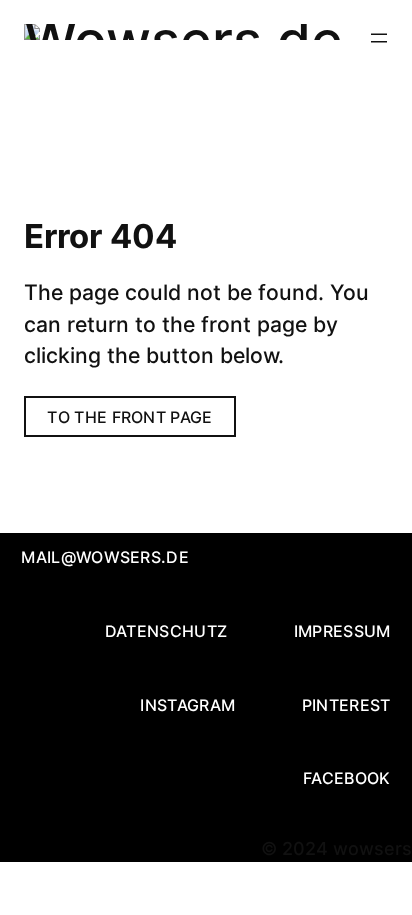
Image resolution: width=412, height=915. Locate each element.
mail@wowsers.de (105, 557)
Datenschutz (166, 631)
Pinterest (346, 705)
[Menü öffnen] (379, 38)
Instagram (187, 705)
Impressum (342, 631)
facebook (347, 778)
